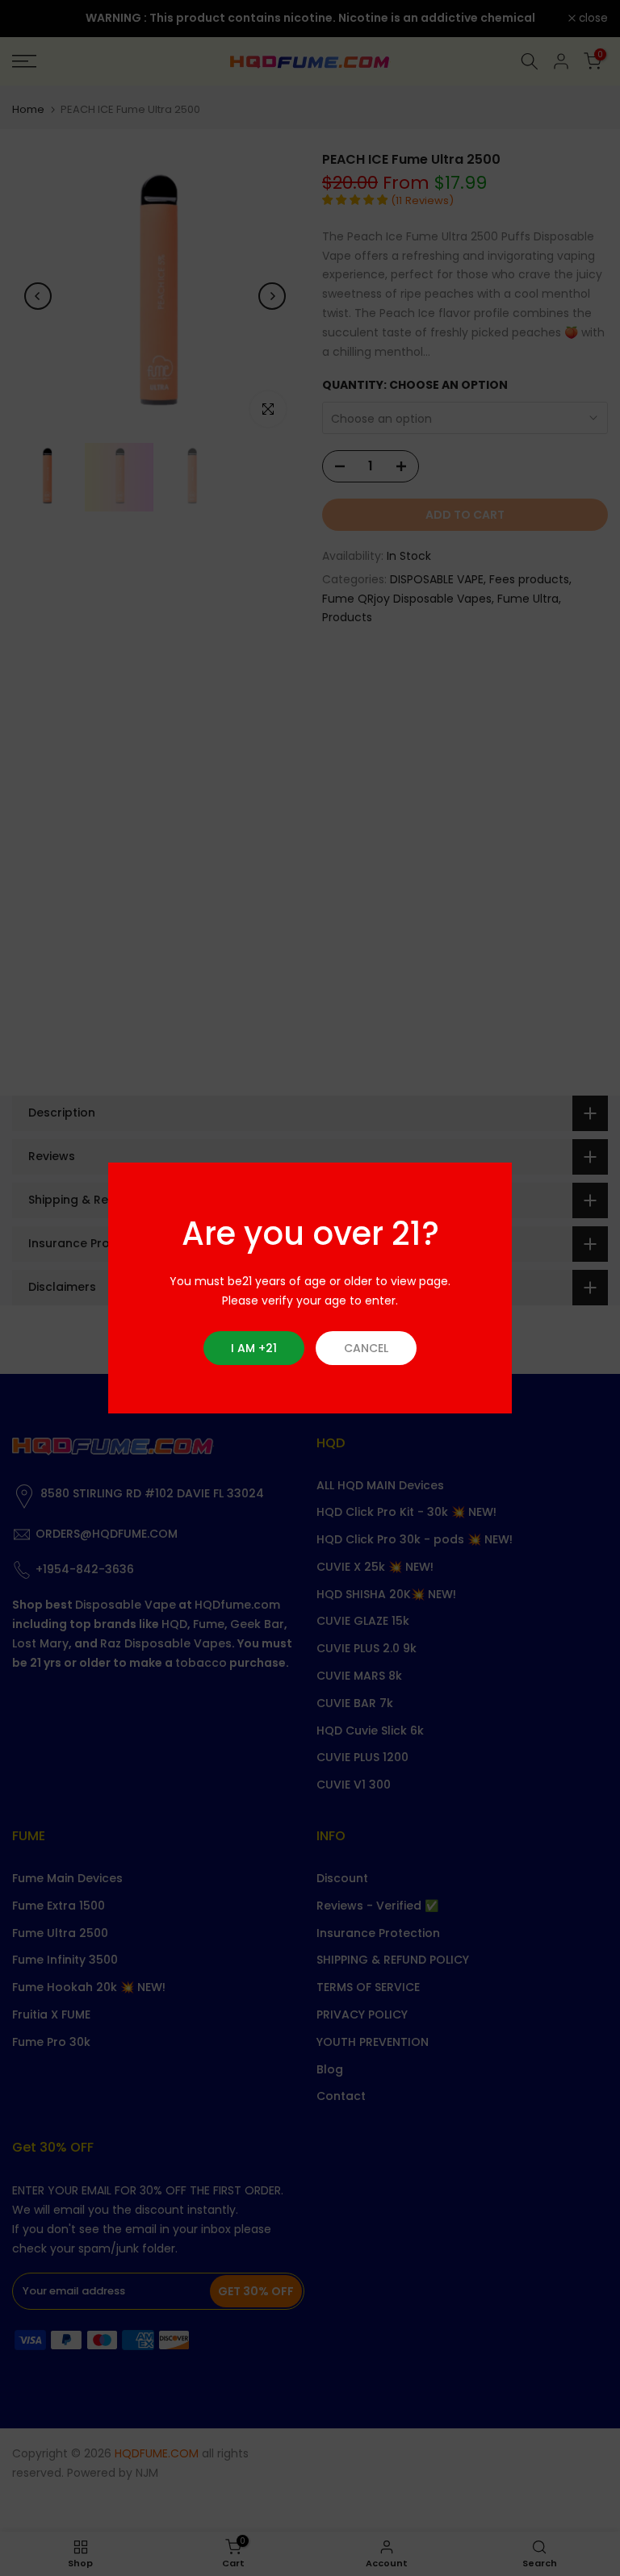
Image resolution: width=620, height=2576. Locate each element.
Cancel (366, 1348)
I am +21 (254, 1348)
